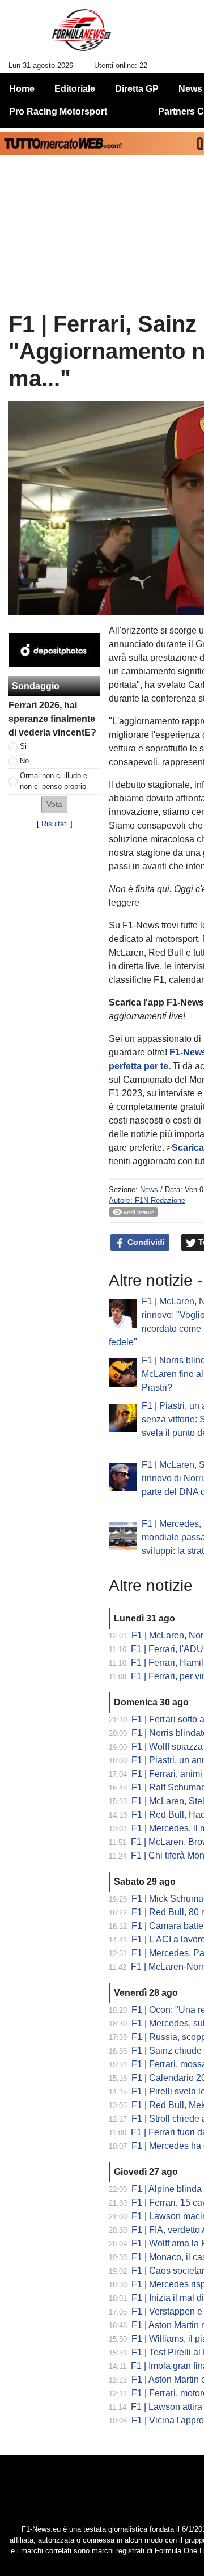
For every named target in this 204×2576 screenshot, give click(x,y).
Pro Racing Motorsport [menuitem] (58, 111)
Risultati (55, 824)
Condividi (145, 1242)
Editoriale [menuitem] (75, 89)
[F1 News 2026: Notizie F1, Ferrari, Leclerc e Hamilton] (81, 35)
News (149, 1190)
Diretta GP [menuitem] (137, 89)
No (24, 761)
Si (23, 746)
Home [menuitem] (22, 89)
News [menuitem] (190, 89)
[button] (54, 805)
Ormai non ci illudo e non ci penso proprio (54, 781)
